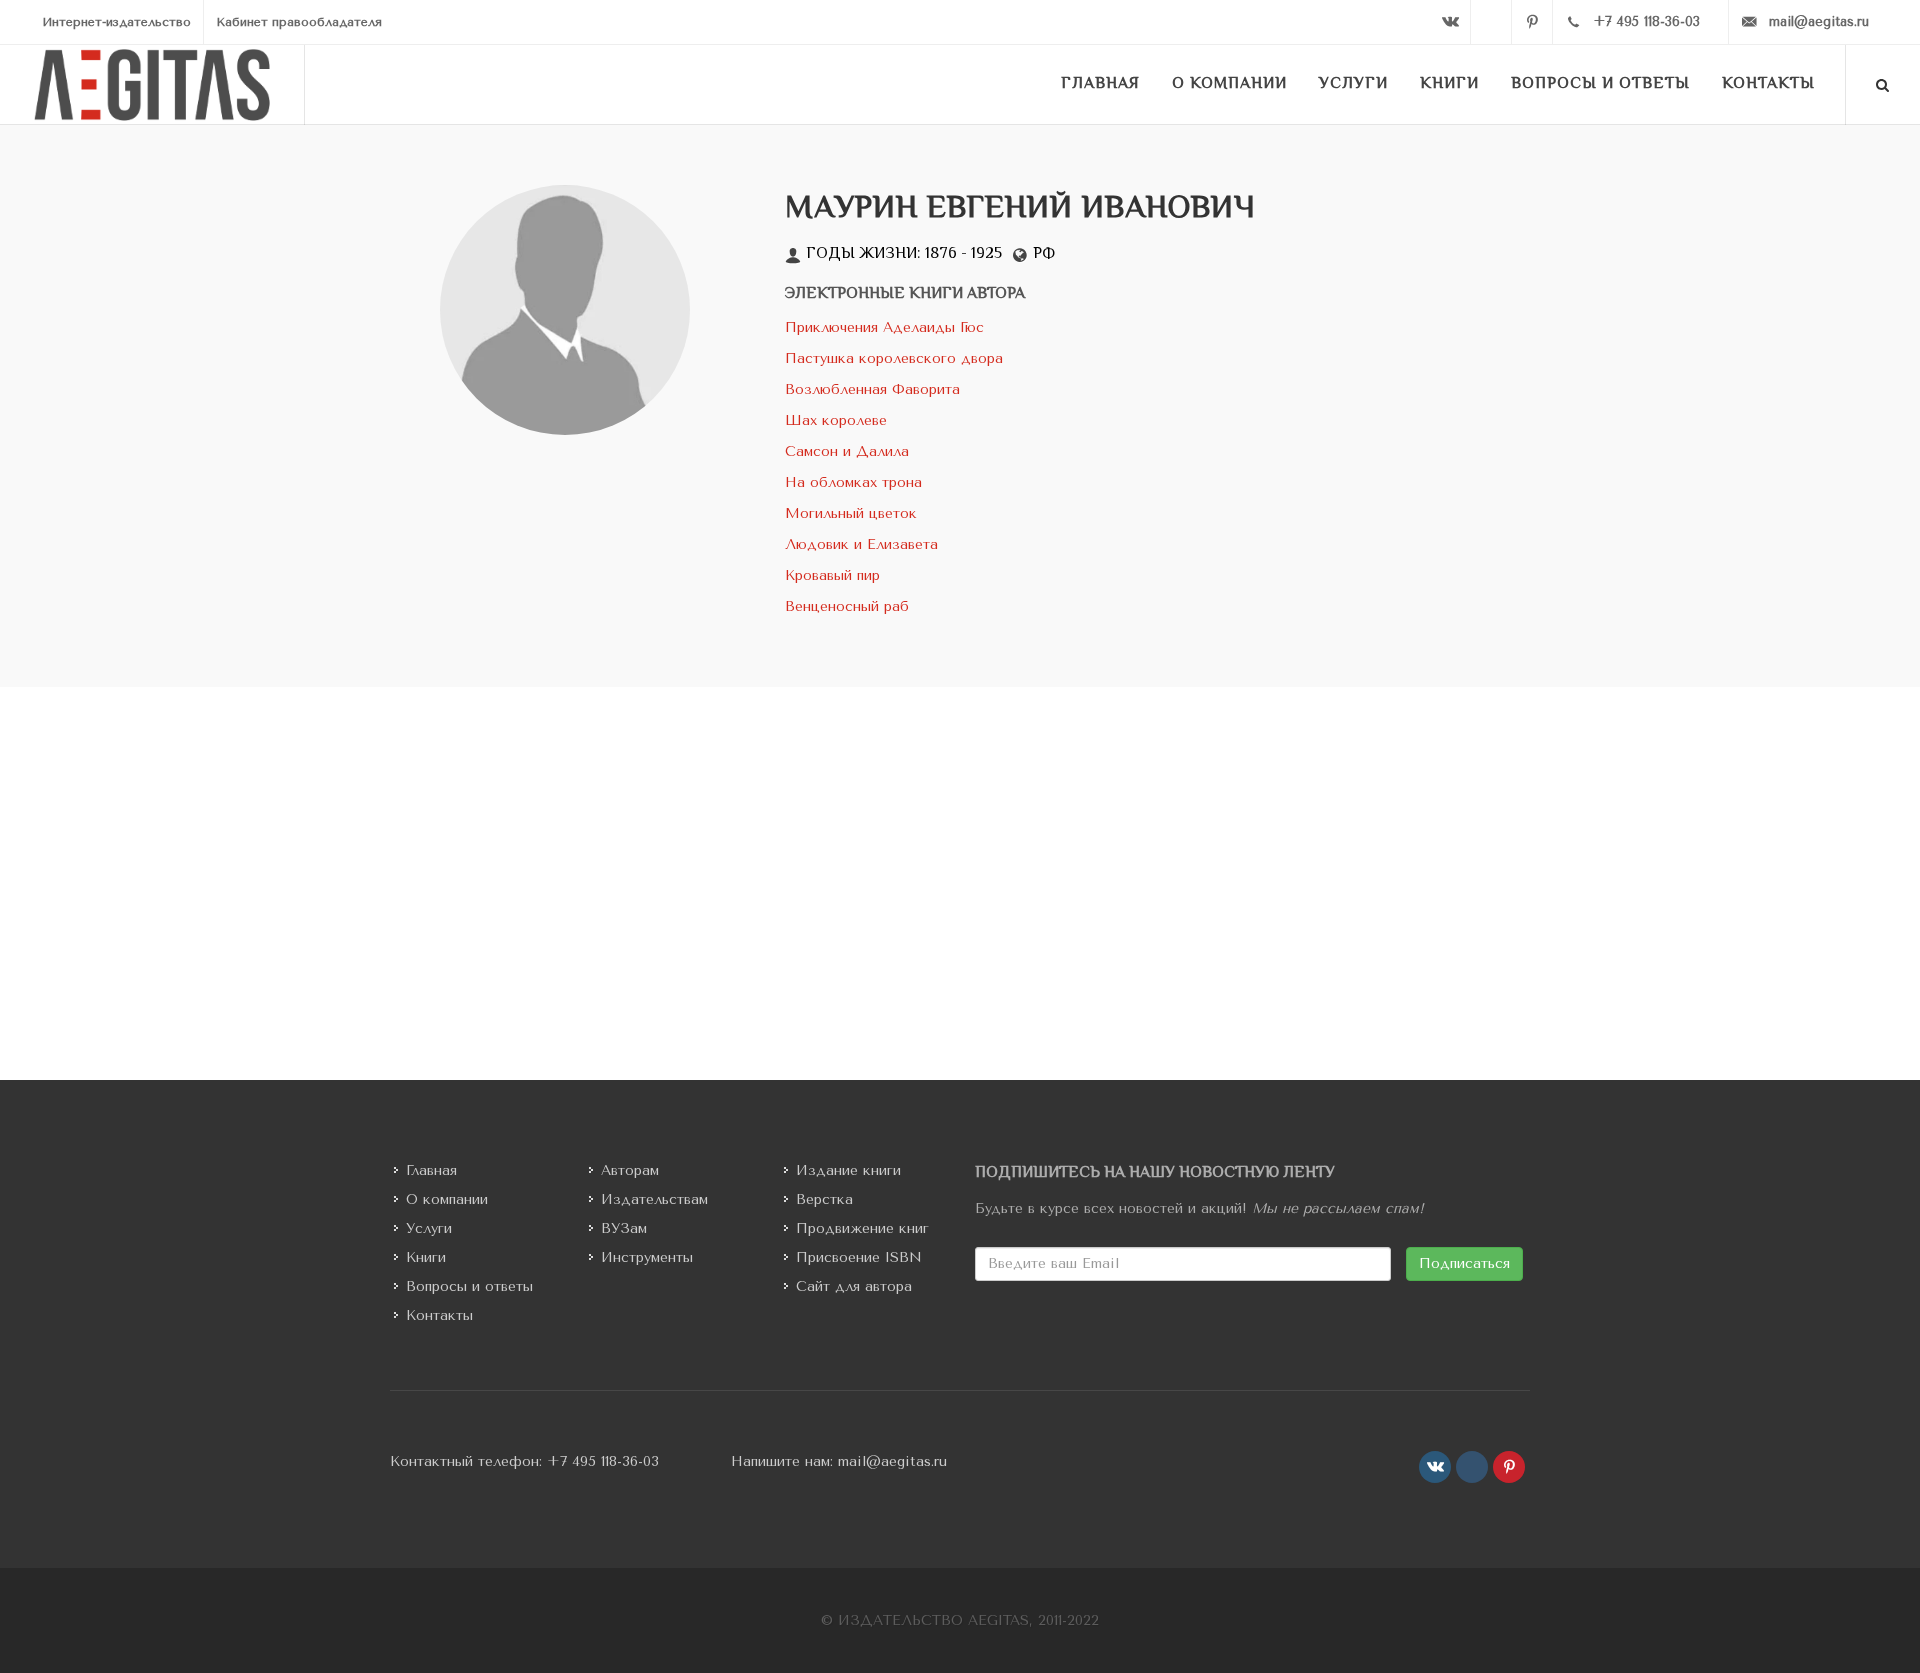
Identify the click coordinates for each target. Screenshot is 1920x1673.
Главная (431, 1170)
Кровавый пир (832, 575)
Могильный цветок (851, 513)
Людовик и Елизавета (861, 544)
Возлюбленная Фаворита (872, 389)
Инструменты (647, 1257)
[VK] (1450, 22)
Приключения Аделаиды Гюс (884, 327)
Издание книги (848, 1170)
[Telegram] (1491, 22)
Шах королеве (836, 420)
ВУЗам (624, 1228)
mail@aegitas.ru (892, 1461)
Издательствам (654, 1199)
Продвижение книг (862, 1228)
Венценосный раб (847, 606)
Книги (426, 1257)
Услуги (429, 1228)
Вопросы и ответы (469, 1286)
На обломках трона (853, 482)
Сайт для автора (854, 1286)
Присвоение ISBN (859, 1257)
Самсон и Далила (847, 451)
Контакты (439, 1315)
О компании (447, 1199)
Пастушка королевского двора (894, 358)
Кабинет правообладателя (299, 22)
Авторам (630, 1170)
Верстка (824, 1199)
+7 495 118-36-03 (603, 1461)
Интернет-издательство (116, 22)
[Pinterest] (1532, 22)
